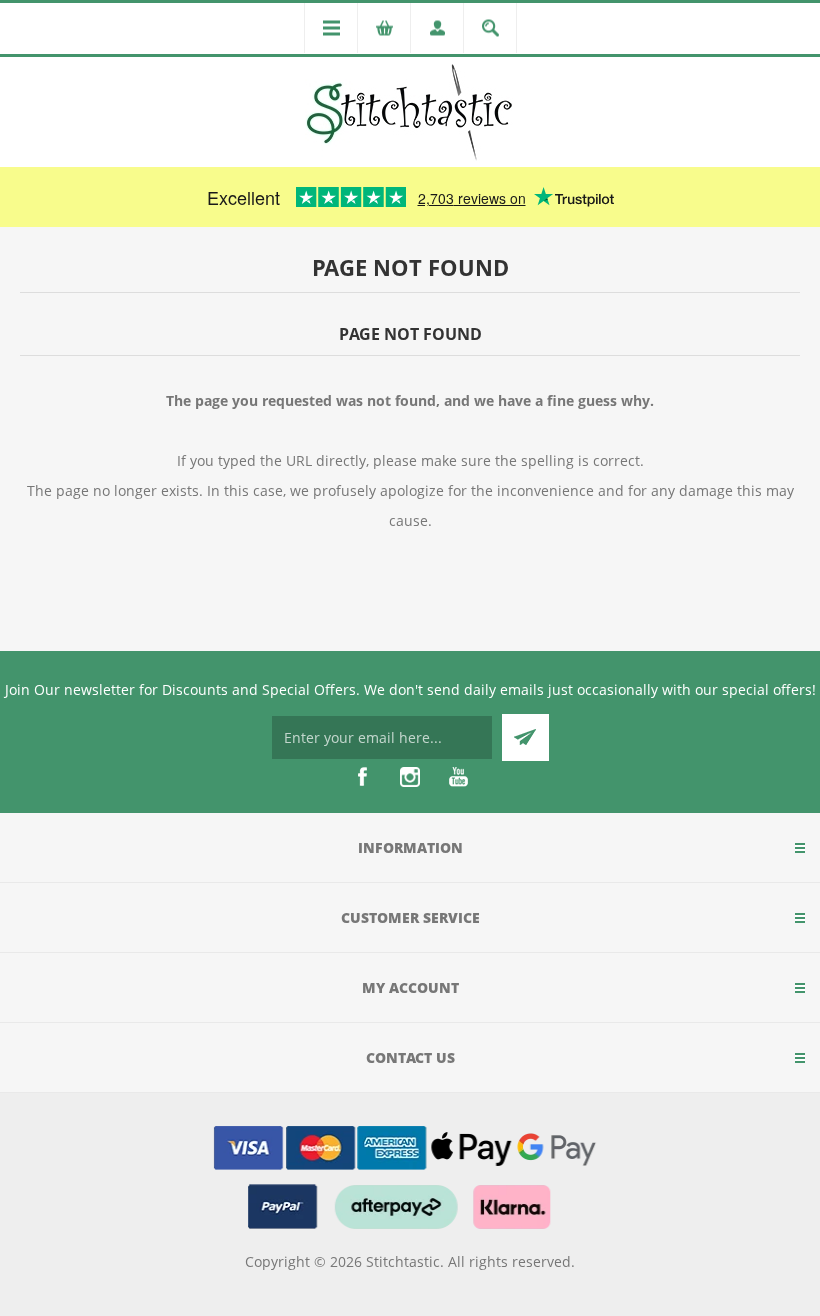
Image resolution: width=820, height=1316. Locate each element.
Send (525, 737)
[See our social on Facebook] (362, 777)
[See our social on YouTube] (458, 777)
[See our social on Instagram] (410, 777)
